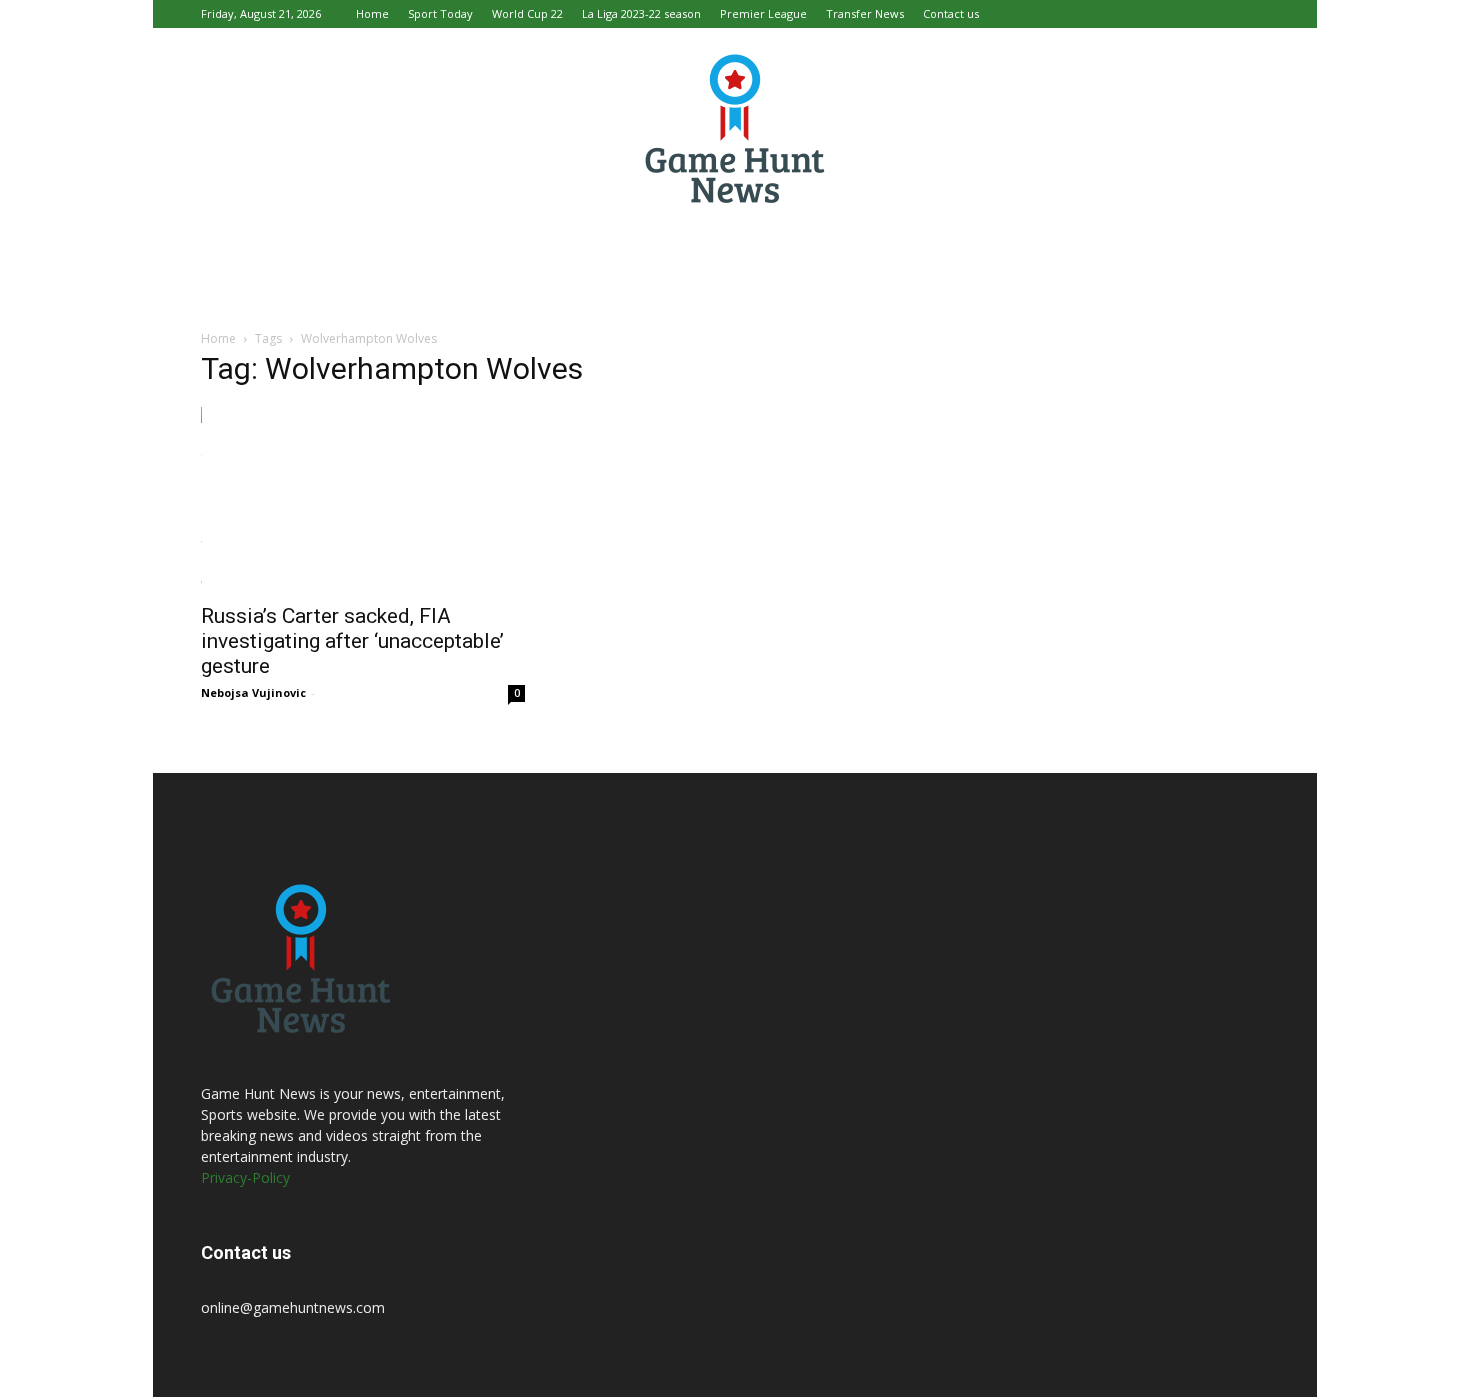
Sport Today (440, 13)
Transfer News (865, 13)
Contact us (951, 13)
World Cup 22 (527, 13)
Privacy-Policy (245, 1177)
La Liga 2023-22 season (641, 13)
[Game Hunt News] (735, 128)
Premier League (763, 13)
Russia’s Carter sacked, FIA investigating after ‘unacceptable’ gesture (352, 641)
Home (372, 13)
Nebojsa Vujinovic (253, 692)
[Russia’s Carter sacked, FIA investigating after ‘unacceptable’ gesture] (363, 499)
